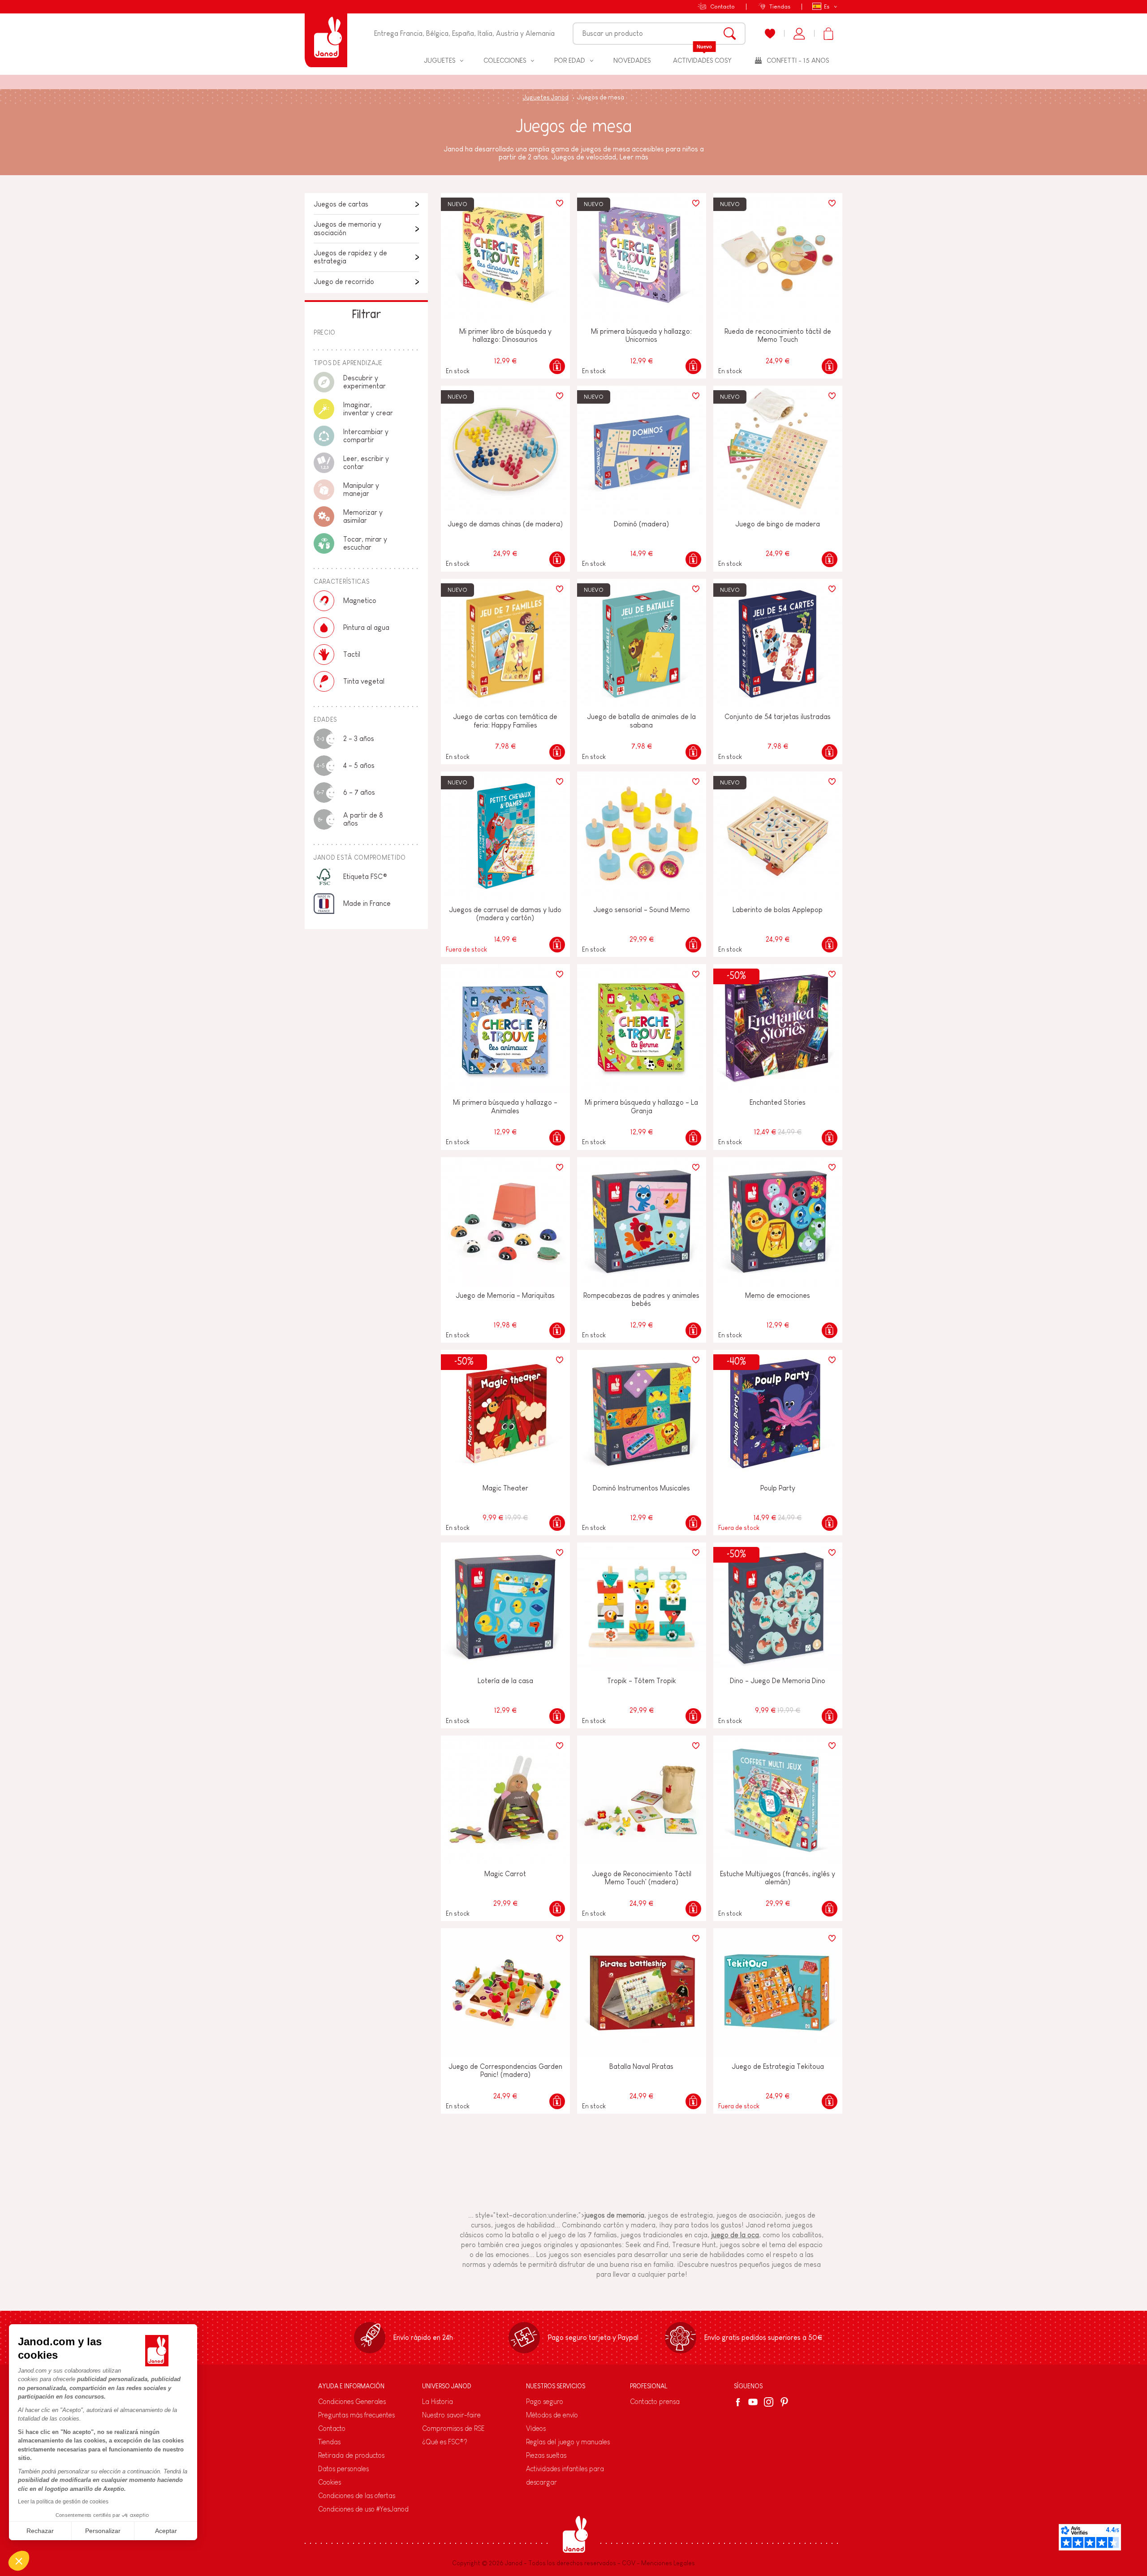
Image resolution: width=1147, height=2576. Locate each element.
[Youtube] (753, 2402)
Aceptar (166, 2531)
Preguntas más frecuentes (356, 2415)
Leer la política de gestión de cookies (63, 2502)
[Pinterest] (784, 2402)
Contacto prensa (655, 2402)
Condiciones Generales (352, 2402)
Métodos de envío (552, 2415)
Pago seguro (545, 2402)
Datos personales (343, 2469)
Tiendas (780, 6)
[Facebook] (740, 2402)
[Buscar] (730, 34)
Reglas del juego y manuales (568, 2442)
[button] (19, 2561)
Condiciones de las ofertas (357, 2496)
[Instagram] (769, 2402)
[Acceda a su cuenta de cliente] (799, 34)
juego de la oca (735, 2235)
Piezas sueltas (546, 2455)
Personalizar (103, 2531)
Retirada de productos (351, 2455)
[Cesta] (828, 34)
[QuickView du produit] (557, 366)
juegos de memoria (614, 2215)
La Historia (438, 2402)
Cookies (330, 2482)
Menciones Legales (668, 2563)
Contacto (722, 6)
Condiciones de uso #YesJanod (363, 2509)
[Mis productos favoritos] (770, 34)
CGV (629, 2563)
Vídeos (536, 2428)
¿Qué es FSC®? (445, 2442)
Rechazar (40, 2531)
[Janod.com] (326, 34)
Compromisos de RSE (453, 2428)
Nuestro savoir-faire (451, 2415)
